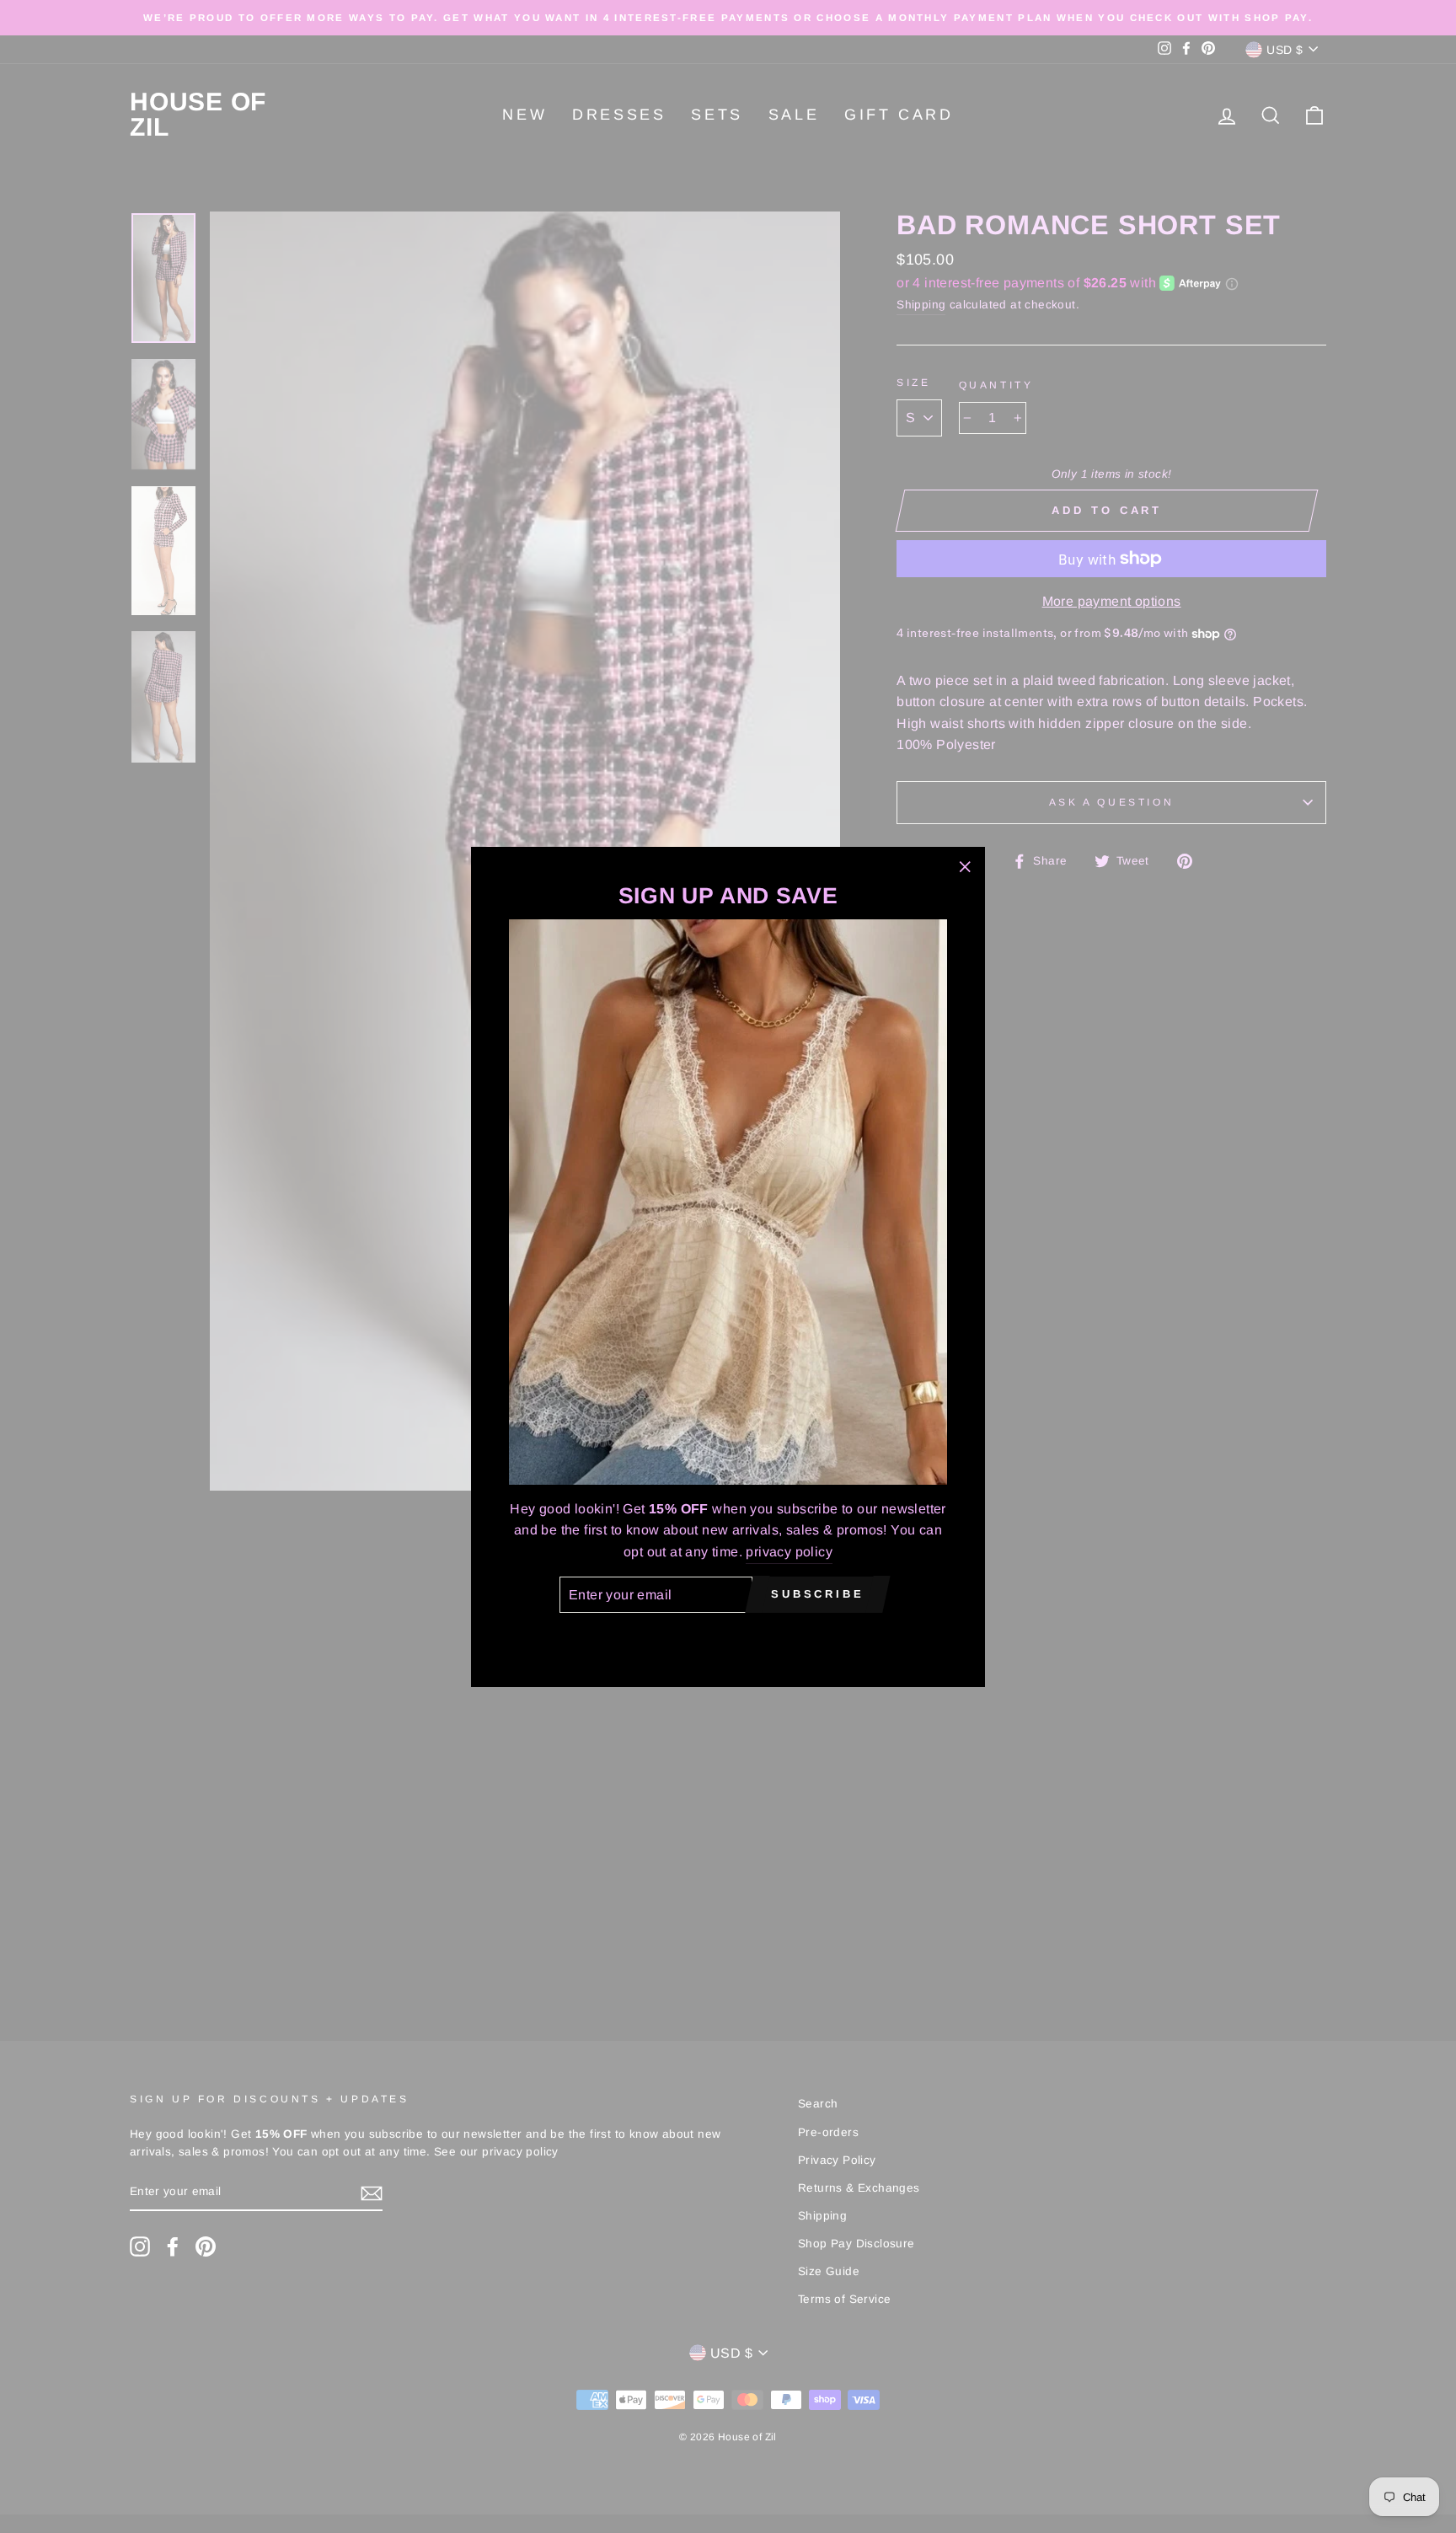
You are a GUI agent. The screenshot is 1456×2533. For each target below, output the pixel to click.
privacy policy (789, 1551)
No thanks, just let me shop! (728, 1637)
